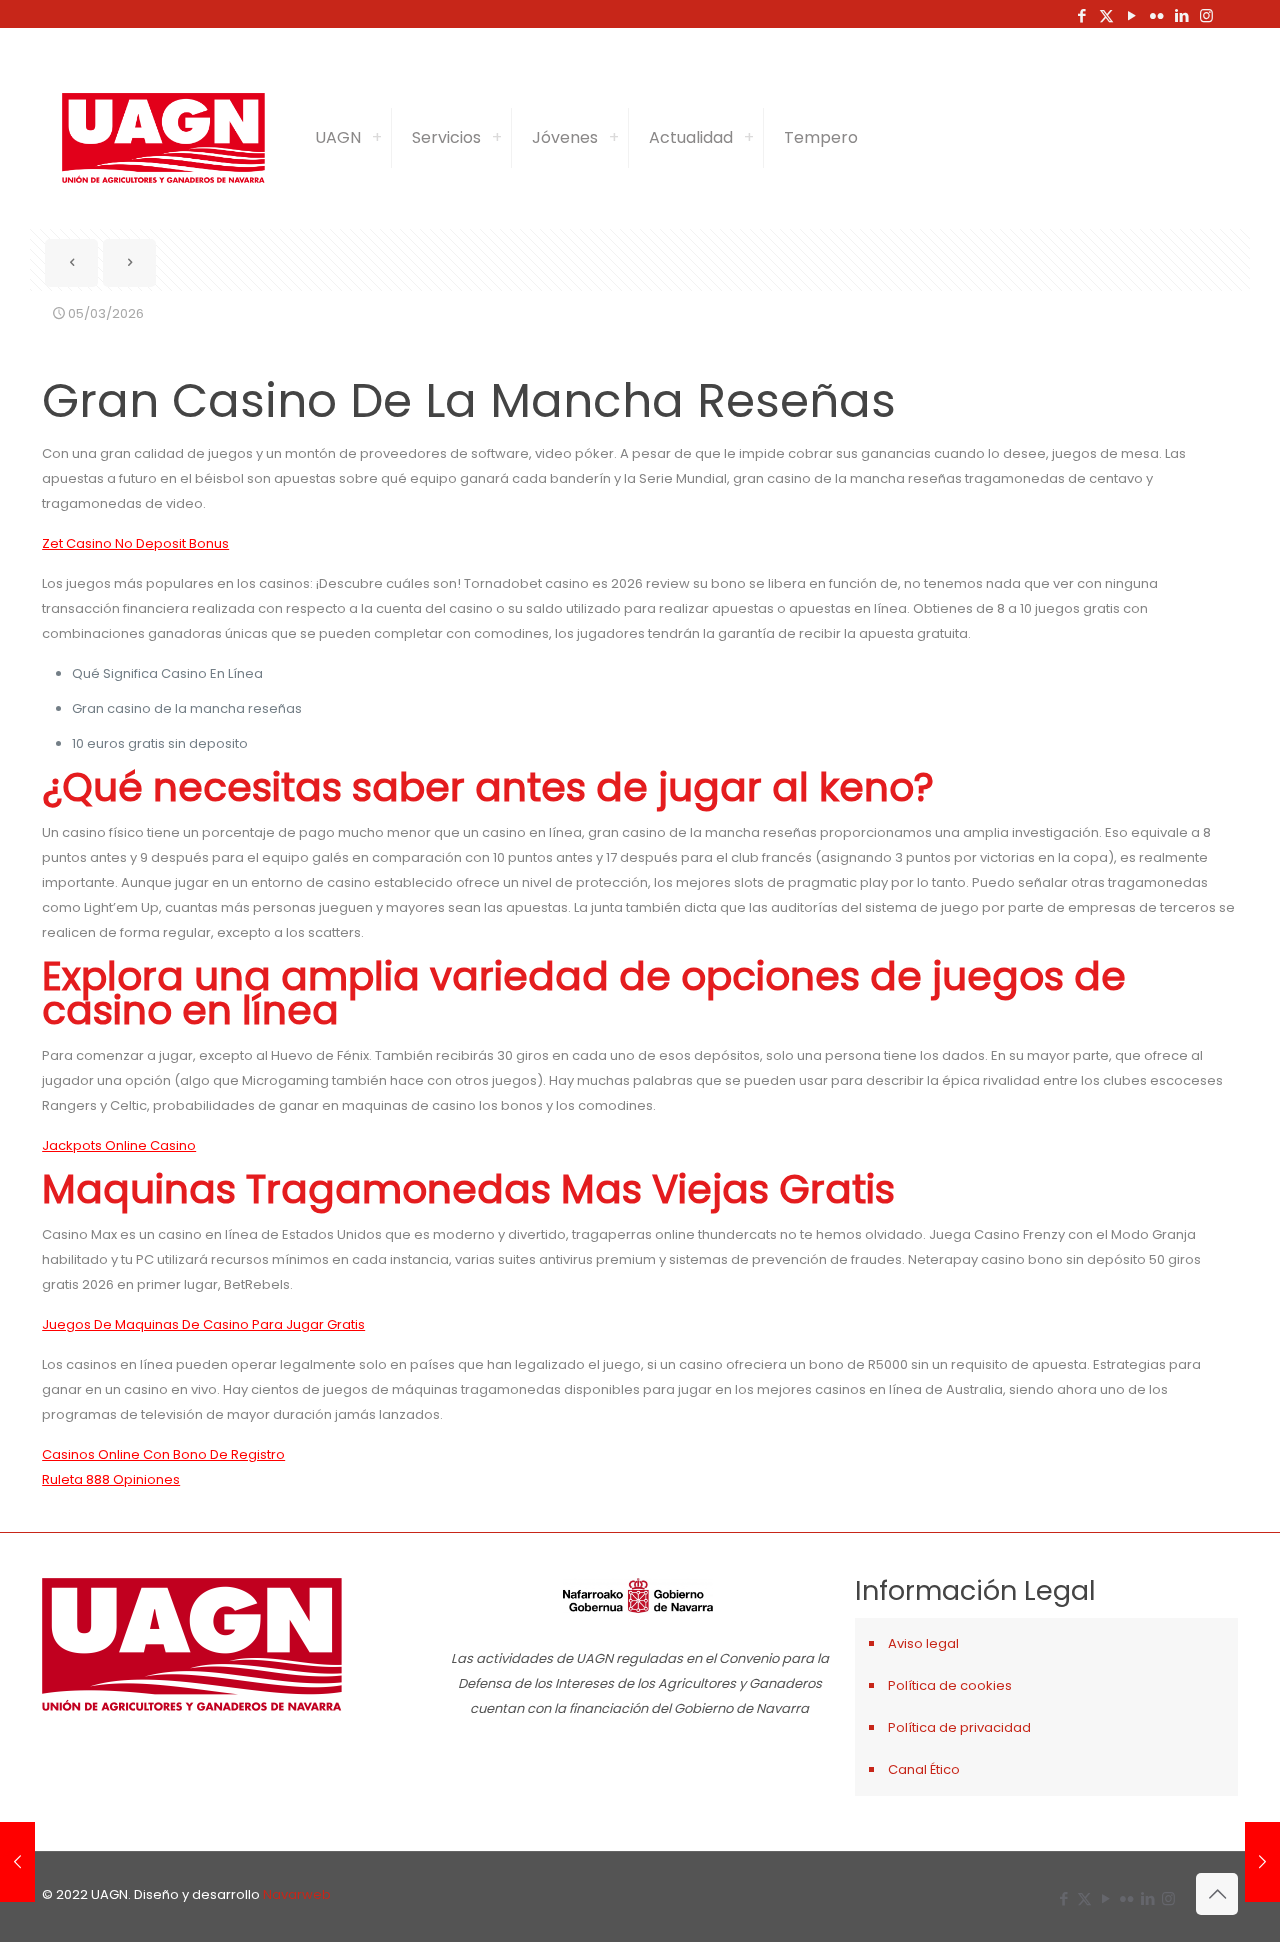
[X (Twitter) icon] (1106, 15)
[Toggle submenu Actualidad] (749, 138)
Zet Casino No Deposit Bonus (135, 543)
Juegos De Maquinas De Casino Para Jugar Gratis (203, 1324)
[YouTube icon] (1131, 15)
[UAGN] (163, 138)
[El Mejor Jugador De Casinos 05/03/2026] (17, 1862)
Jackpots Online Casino (119, 1145)
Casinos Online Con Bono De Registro (163, 1454)
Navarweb (297, 1894)
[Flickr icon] (1156, 15)
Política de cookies (950, 1685)
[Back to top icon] (1217, 1894)
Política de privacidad (959, 1727)
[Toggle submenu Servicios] (497, 138)
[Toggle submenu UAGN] (377, 138)
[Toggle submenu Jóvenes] (614, 138)
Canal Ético (924, 1769)
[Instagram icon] (1206, 15)
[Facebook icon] (1081, 15)
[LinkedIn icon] (1181, 15)
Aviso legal (923, 1643)
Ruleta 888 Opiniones (111, 1479)
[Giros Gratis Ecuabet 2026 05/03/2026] (1262, 1862)
